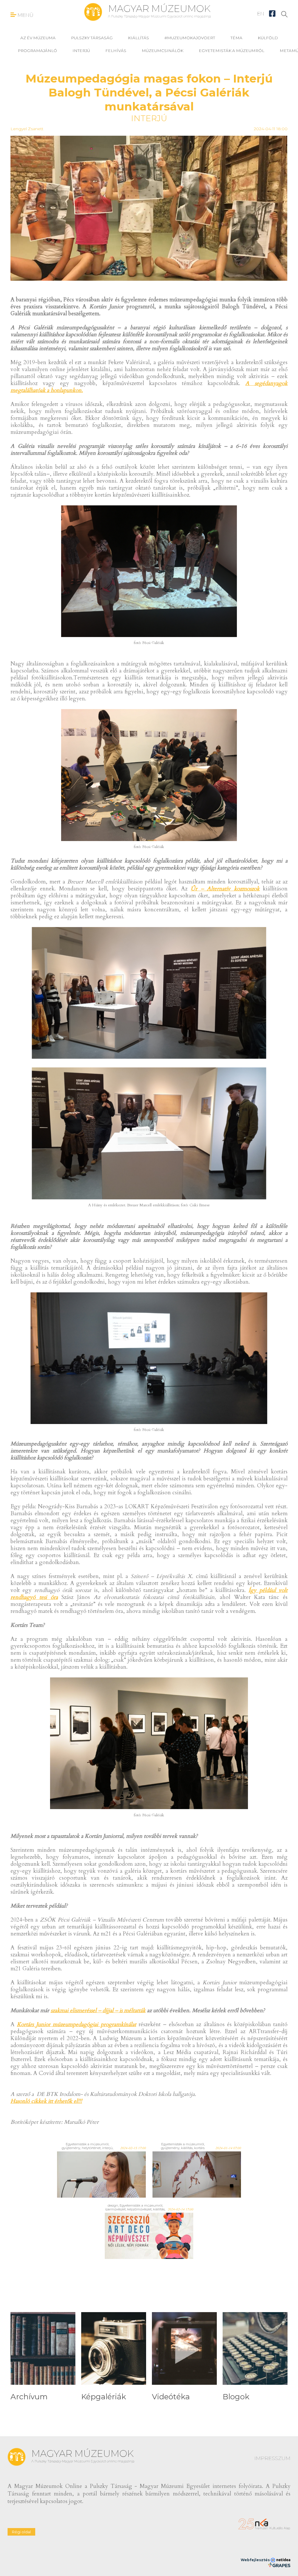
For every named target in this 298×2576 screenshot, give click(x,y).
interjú (81, 51)
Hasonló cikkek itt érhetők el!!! (46, 2101)
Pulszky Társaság (92, 38)
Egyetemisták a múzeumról (232, 51)
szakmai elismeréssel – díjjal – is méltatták (98, 2010)
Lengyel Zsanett (27, 129)
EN (261, 14)
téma (236, 38)
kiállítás (139, 38)
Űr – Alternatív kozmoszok (225, 889)
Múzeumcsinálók (163, 51)
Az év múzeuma (38, 38)
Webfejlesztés (256, 2560)
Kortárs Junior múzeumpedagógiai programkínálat (77, 2024)
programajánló (37, 51)
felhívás (116, 51)
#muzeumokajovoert (190, 38)
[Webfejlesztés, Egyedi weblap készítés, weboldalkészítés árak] (279, 2565)
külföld (268, 38)
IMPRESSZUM (272, 2458)
